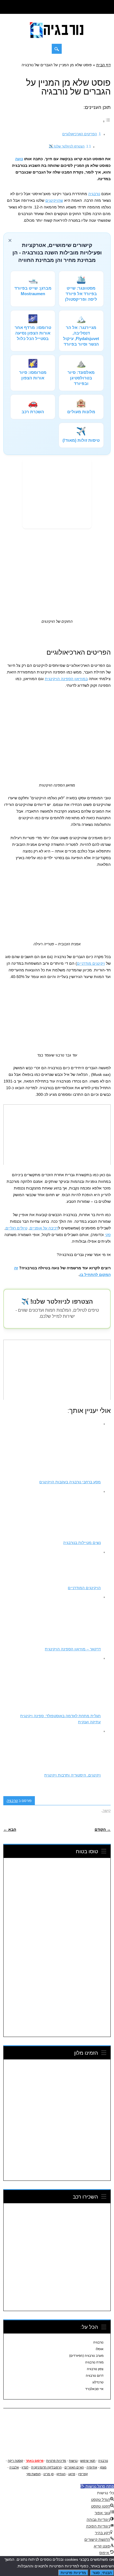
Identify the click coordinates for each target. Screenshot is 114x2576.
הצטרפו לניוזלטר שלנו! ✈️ (67, 146)
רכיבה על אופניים (44, 1228)
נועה (19, 159)
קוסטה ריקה (16, 2461)
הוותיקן (61, 2474)
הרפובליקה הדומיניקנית (46, 2467)
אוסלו (100, 2349)
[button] (97, 2486)
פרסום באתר (35, 2461)
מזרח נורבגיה (94, 2362)
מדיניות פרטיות (56, 2461)
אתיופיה (92, 2467)
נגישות (73, 2461)
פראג (72, 2474)
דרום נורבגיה (95, 2376)
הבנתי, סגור (102, 2573)
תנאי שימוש (88, 2461)
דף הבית (103, 65)
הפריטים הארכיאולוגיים (80, 134)
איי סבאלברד (94, 2389)
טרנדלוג (98, 2382)
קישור (107, 1811)
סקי (108, 1235)
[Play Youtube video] (57, 1135)
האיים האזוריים (74, 2467)
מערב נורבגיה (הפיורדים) (86, 2356)
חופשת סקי (33, 2474)
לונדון (25, 2467)
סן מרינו (49, 2474)
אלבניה (14, 2467)
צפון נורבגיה (95, 2369)
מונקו (103, 2467)
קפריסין (83, 2474)
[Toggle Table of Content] (107, 121)
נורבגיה (94, 194)
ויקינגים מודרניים (91, 963)
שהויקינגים (54, 200)
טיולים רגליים (16, 1228)
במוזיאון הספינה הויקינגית (66, 679)
